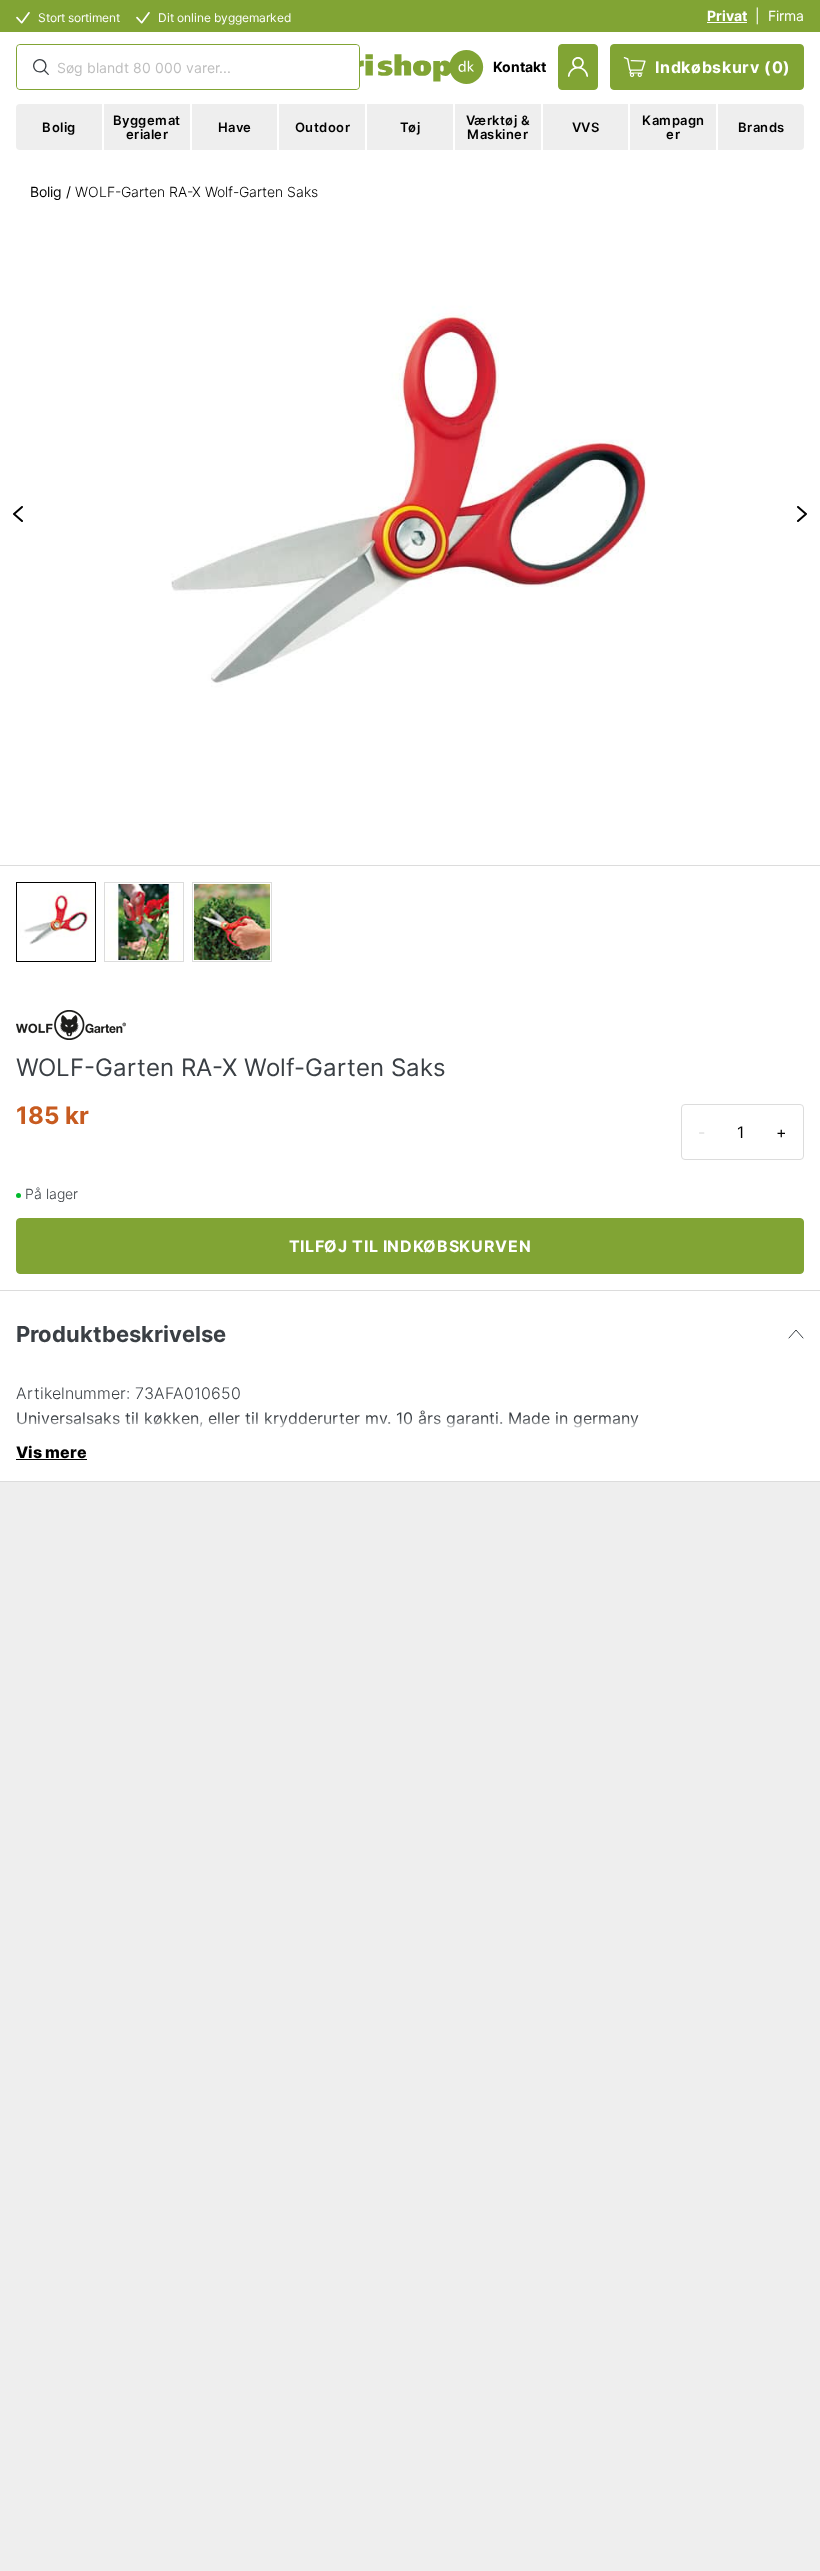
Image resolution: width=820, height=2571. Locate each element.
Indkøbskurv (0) (723, 67)
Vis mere (51, 1452)
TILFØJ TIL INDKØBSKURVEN (410, 1246)
